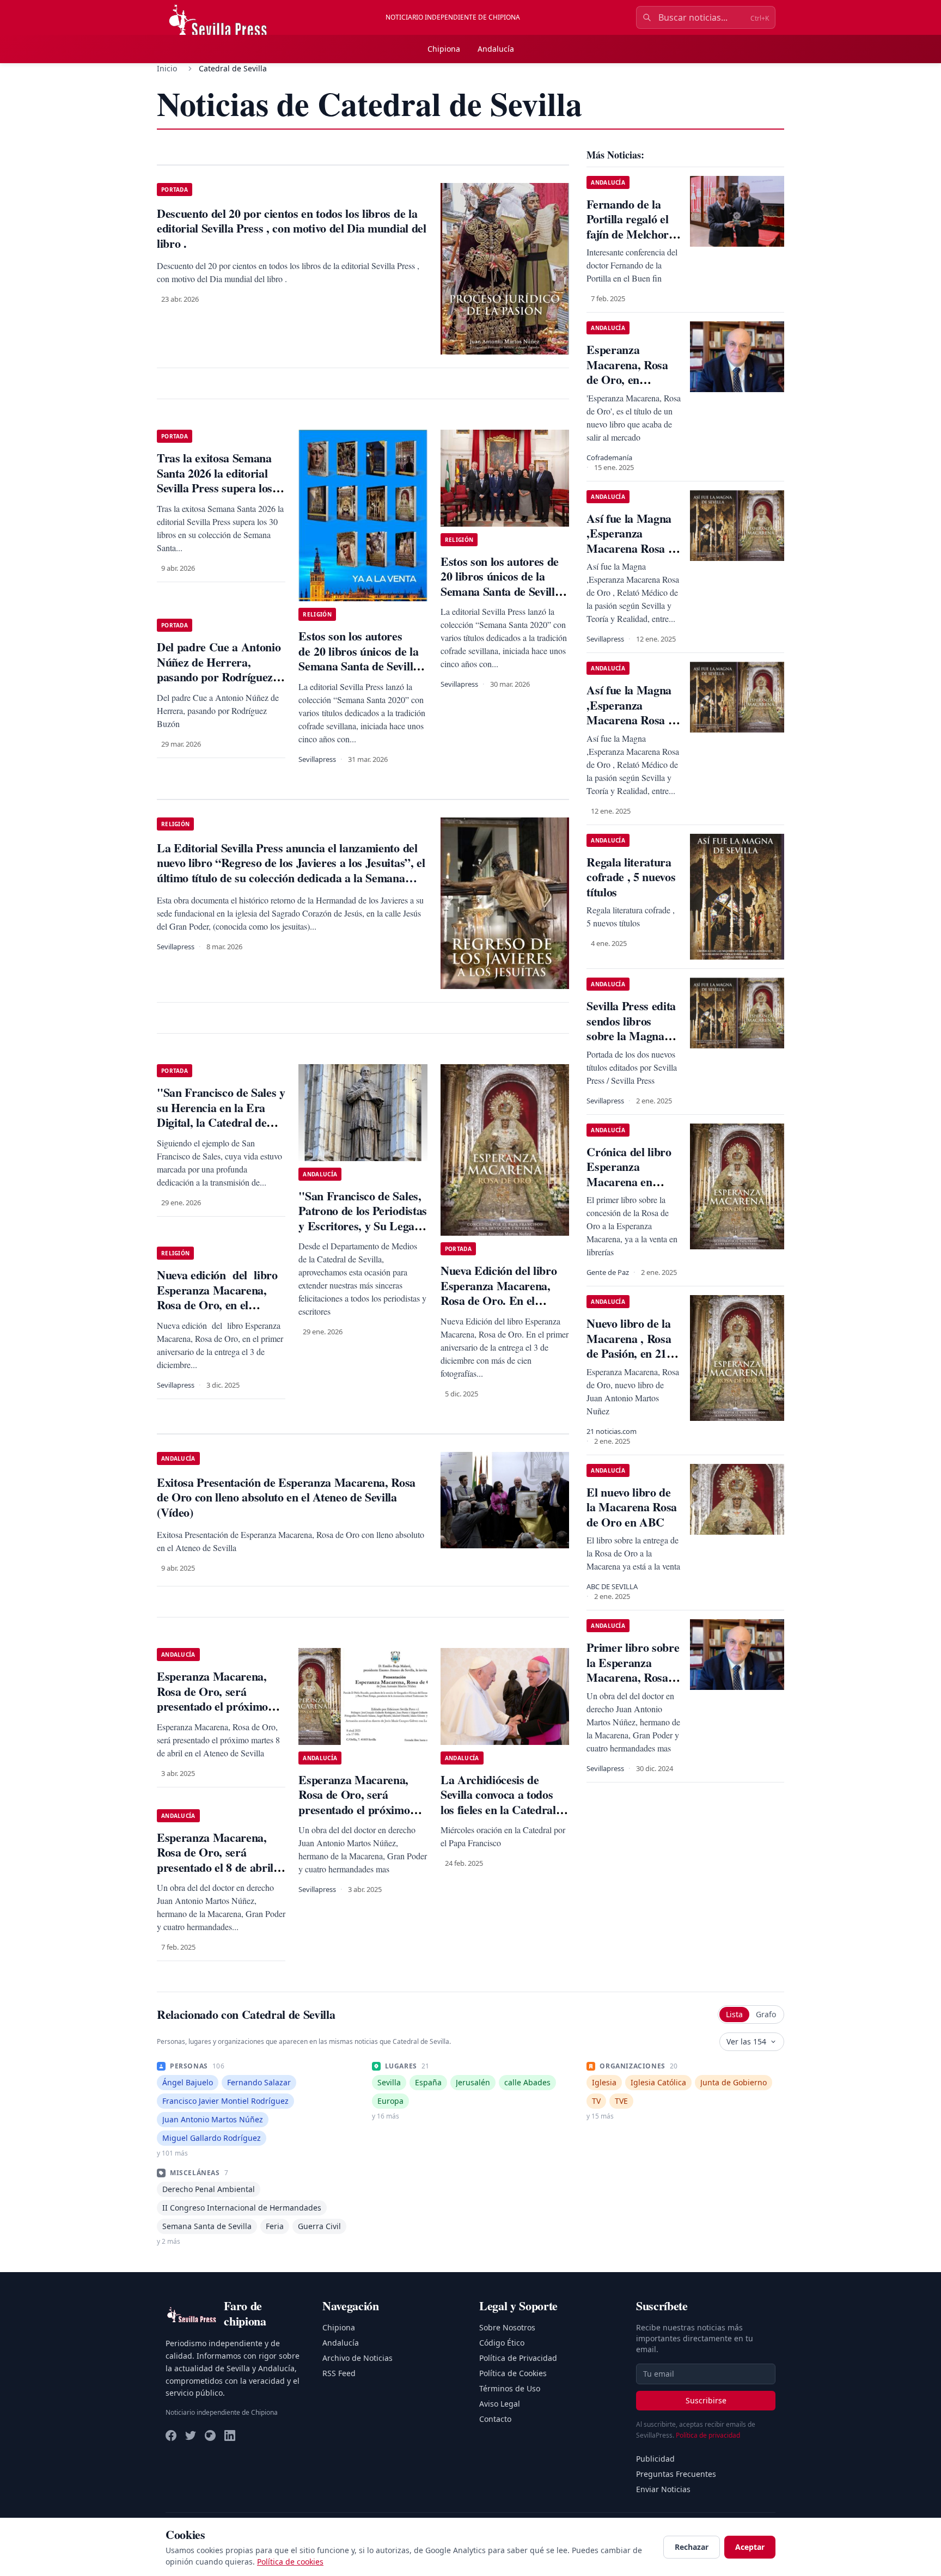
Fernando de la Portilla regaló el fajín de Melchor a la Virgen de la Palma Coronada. (632, 234)
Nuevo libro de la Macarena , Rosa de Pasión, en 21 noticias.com (629, 1346)
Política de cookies (290, 2562)
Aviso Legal (500, 2404)
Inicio (167, 68)
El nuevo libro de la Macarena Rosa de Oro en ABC (632, 1507)
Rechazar (692, 2547)
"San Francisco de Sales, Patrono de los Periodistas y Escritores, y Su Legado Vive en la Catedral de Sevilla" (362, 1226)
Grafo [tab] (766, 2014)
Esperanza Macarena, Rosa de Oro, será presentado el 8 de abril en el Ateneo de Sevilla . (215, 1860)
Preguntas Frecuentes (676, 2474)
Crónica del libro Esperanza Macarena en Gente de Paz (629, 1174)
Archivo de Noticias (358, 2358)
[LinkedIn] (230, 2435)
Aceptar (750, 2547)
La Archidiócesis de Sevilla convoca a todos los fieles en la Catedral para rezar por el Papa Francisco (498, 1809)
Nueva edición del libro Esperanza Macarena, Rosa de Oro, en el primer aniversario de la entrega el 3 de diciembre (219, 1305)
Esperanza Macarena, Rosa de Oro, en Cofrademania (627, 372)
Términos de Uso (510, 2388)
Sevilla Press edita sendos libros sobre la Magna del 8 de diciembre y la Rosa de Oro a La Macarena (633, 1043)
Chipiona (444, 49)
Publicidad (655, 2459)
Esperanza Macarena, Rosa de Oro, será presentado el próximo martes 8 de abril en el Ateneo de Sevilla (354, 1809)
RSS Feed (339, 2373)
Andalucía (496, 49)
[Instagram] (210, 2435)
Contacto (495, 2419)
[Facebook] (171, 2435)
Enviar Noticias (663, 2489)
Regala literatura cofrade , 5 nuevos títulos (631, 877)
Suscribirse (706, 2400)
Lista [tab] (734, 2014)
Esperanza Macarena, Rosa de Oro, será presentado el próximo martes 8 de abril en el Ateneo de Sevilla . (212, 1706)
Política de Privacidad (518, 2358)
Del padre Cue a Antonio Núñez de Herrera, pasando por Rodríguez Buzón (219, 669)
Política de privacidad (708, 2435)
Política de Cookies (513, 2373)
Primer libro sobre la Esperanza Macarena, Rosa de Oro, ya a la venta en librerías (633, 1677)
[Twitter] (191, 2435)
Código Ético (502, 2343)
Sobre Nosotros (507, 2327)
